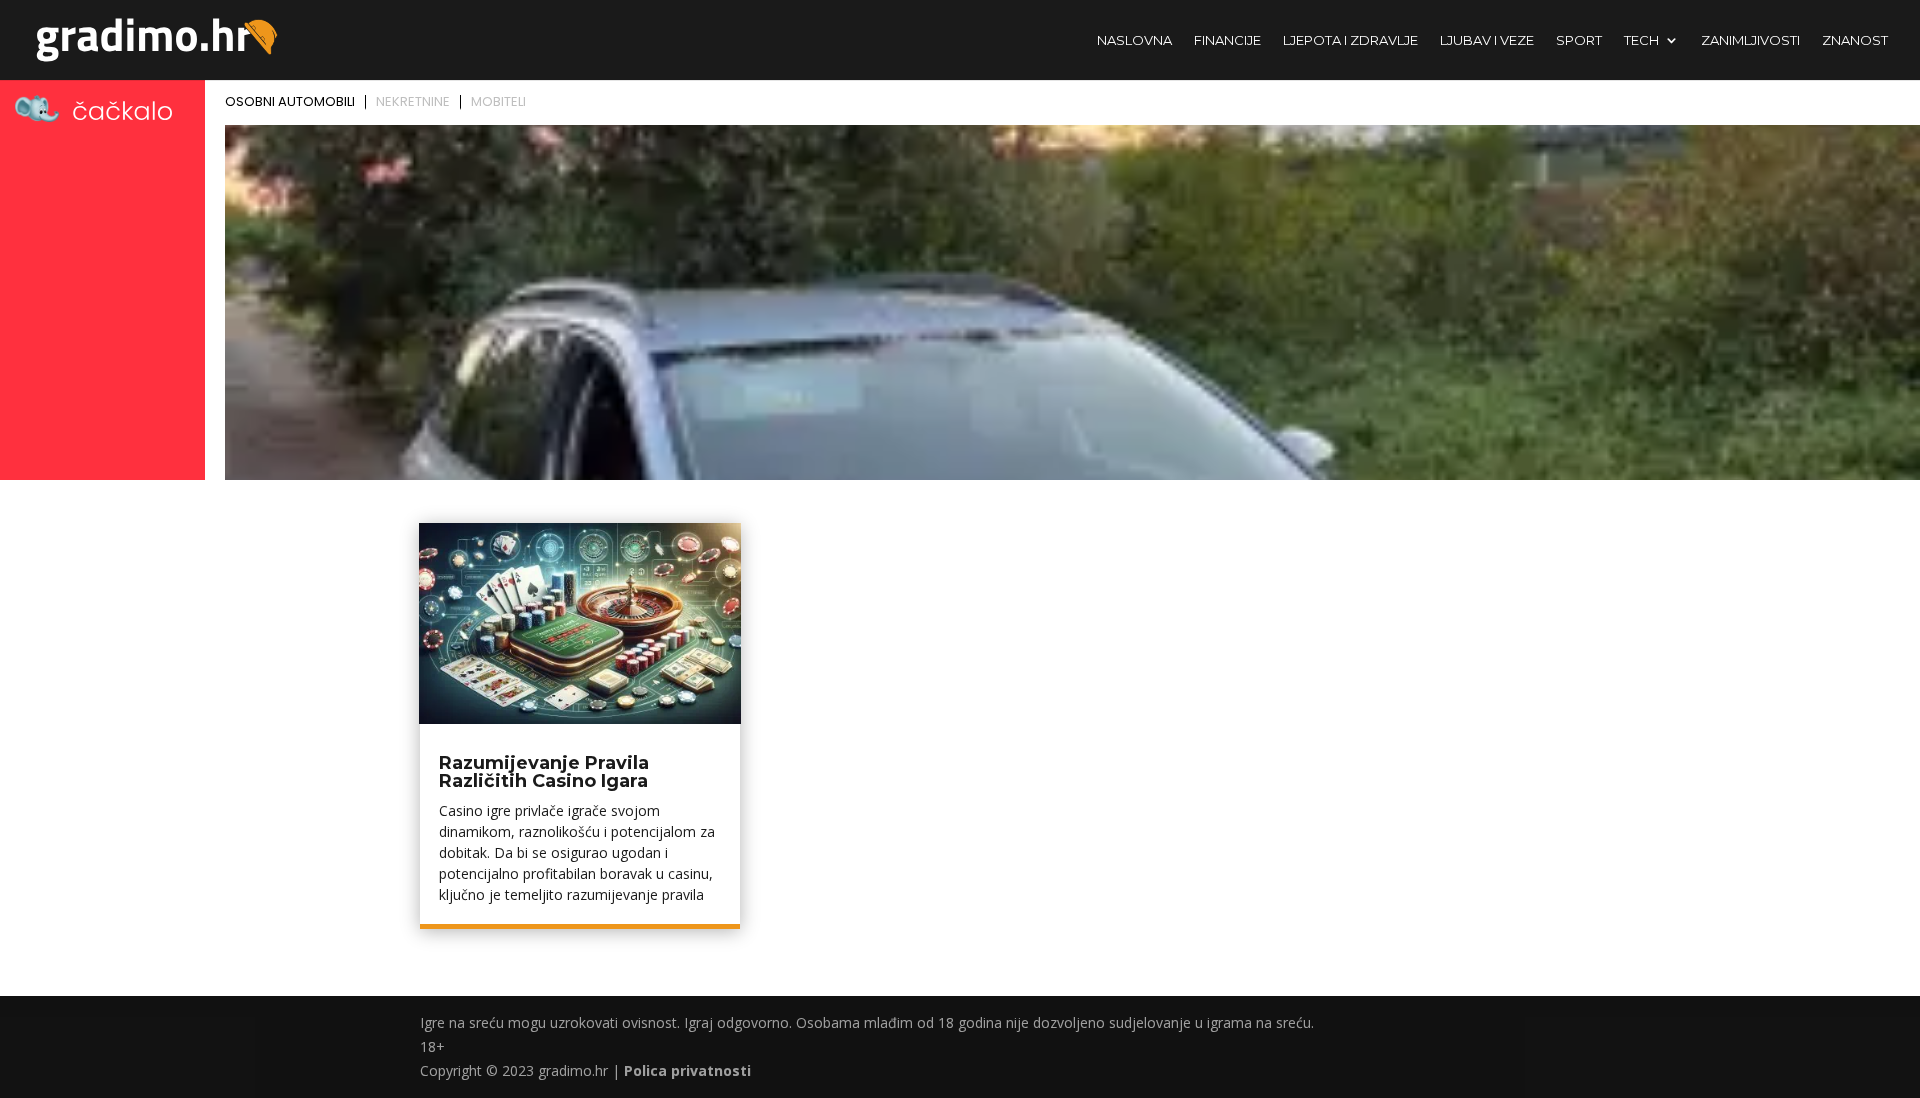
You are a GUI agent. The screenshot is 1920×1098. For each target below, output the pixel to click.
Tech (1641, 40)
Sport (1579, 40)
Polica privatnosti (687, 1070)
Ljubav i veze (1487, 40)
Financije (1227, 40)
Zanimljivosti (1750, 40)
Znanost (1855, 40)
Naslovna (1134, 40)
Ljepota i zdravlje (1350, 40)
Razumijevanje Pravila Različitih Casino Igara (544, 772)
